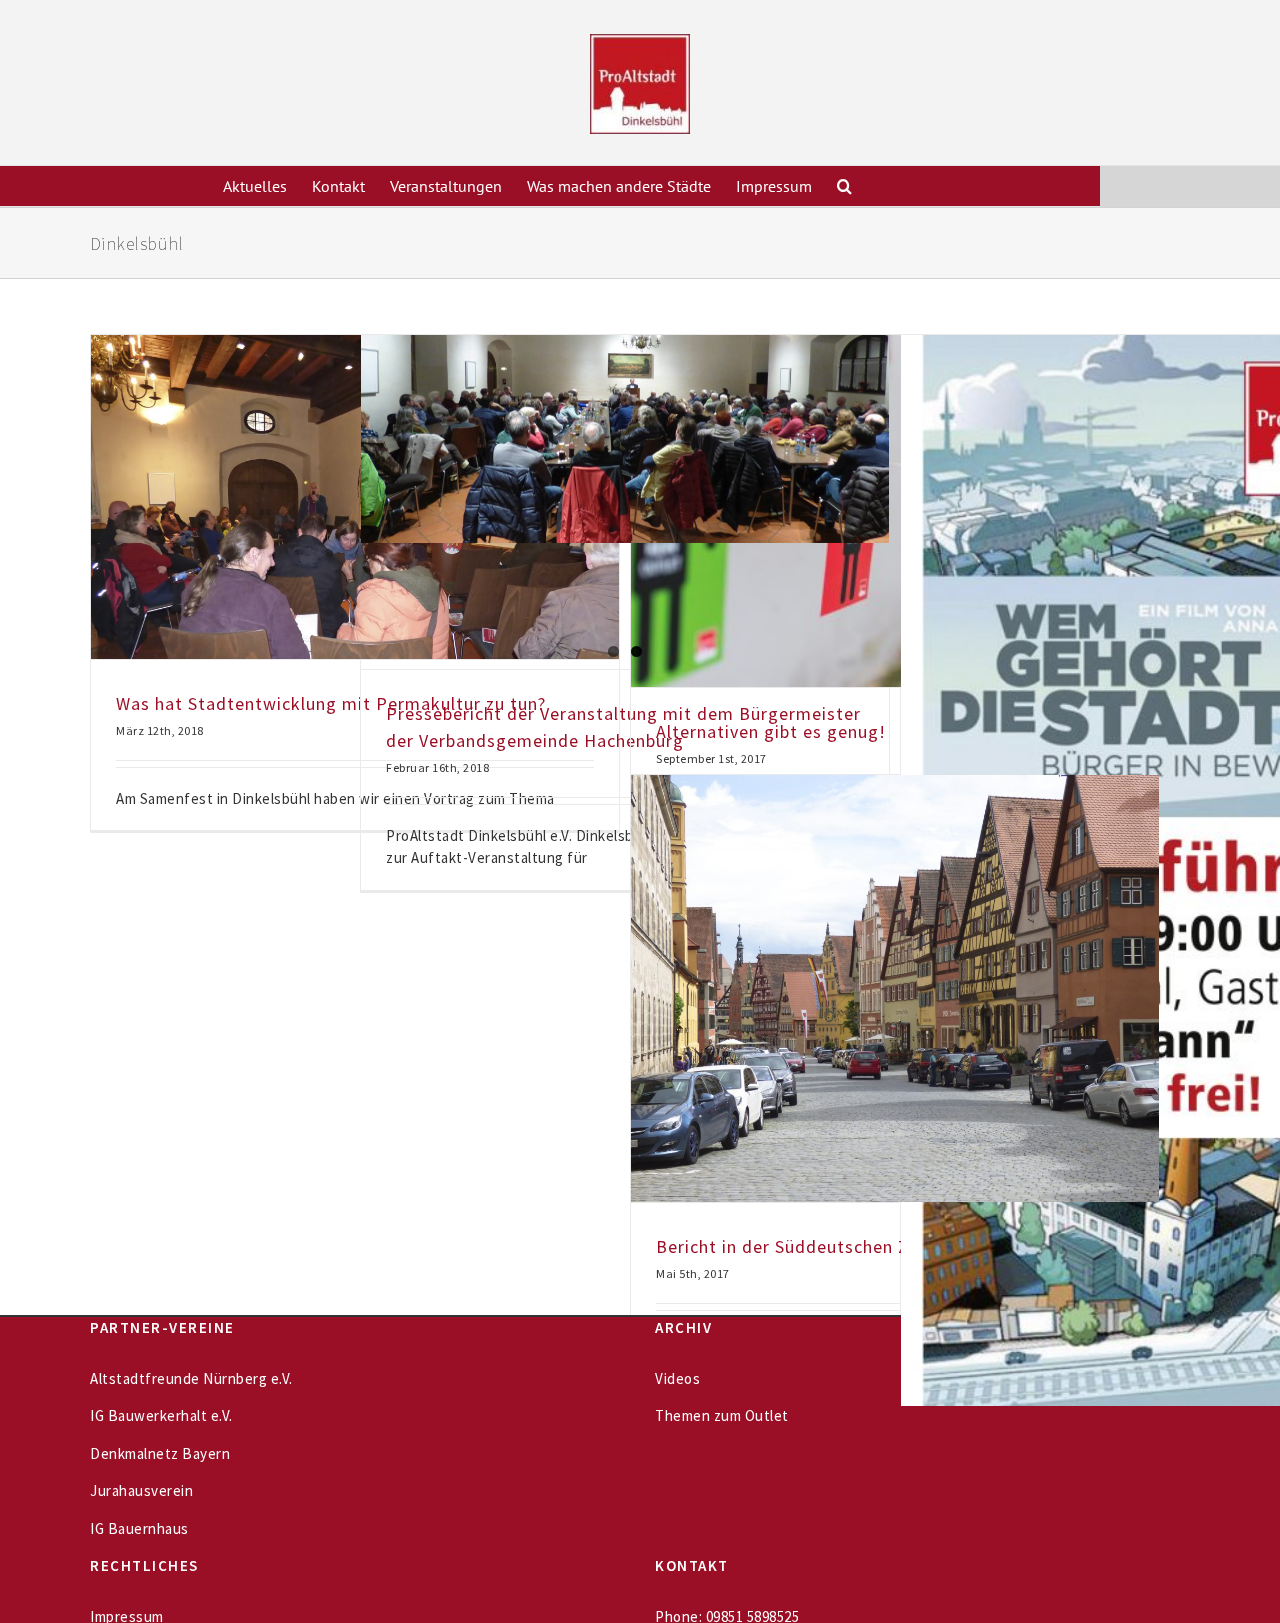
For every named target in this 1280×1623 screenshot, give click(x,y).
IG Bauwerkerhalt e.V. (161, 1415)
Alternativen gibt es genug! (771, 731)
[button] (844, 186)
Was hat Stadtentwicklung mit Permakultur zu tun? (331, 703)
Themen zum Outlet (722, 1415)
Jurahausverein (141, 1490)
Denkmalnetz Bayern (160, 1453)
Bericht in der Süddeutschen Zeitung (809, 1246)
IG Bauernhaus (139, 1528)
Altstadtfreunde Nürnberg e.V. (191, 1378)
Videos (677, 1378)
